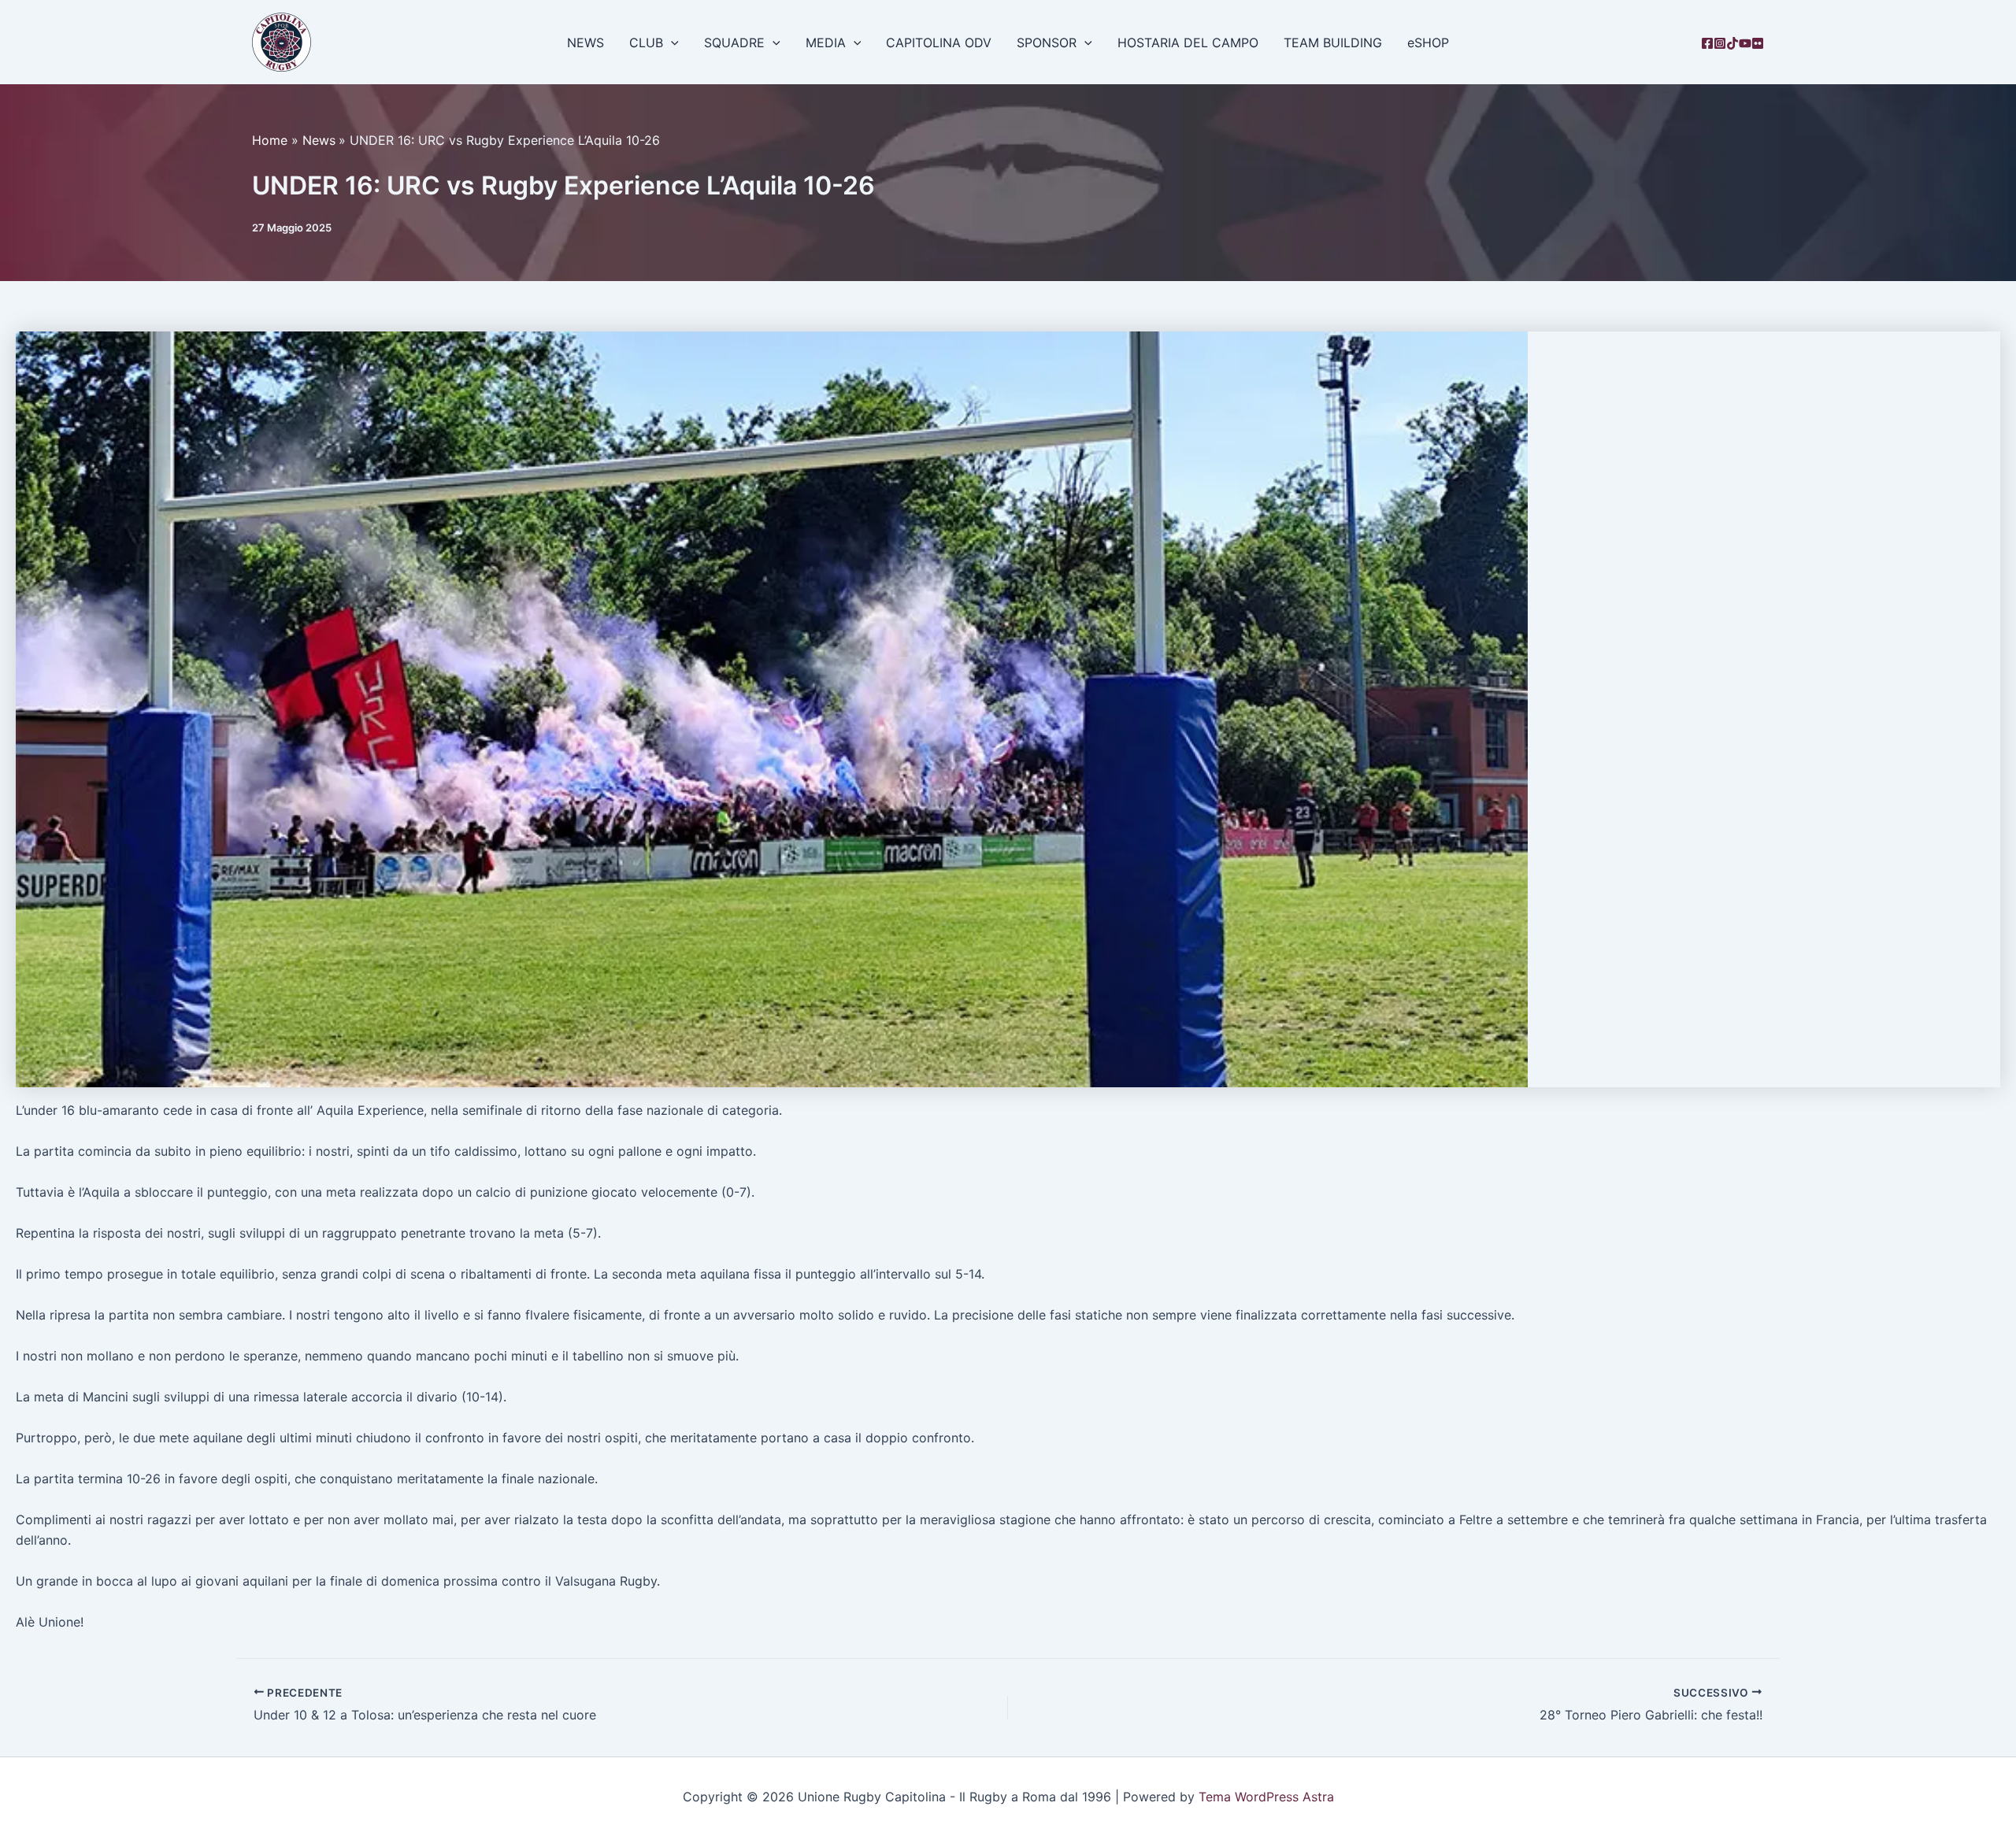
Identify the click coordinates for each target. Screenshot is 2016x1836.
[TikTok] (1732, 43)
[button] (671, 43)
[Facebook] (1707, 43)
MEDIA (826, 43)
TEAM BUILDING (1333, 43)
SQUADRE (734, 43)
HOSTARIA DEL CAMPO (1188, 43)
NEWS (586, 43)
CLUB (646, 43)
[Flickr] (1758, 43)
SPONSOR (1047, 43)
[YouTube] (1745, 43)
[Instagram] (1720, 43)
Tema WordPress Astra (1266, 1797)
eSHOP (1428, 43)
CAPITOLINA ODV (939, 43)
